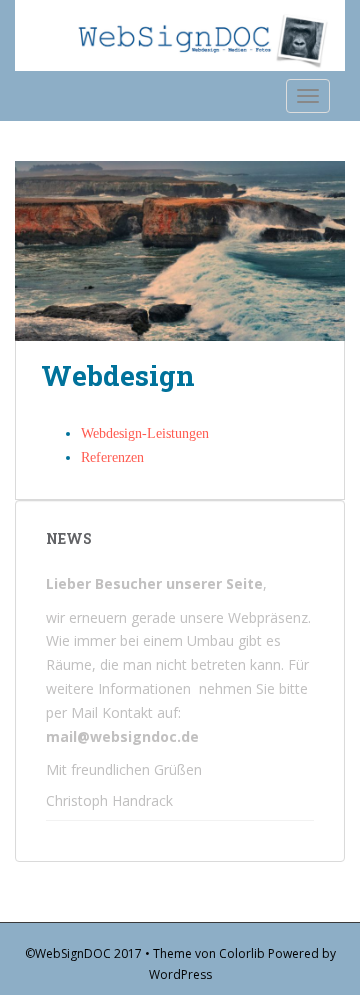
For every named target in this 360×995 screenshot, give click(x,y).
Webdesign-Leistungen (145, 433)
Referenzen (112, 457)
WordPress (180, 974)
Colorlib (242, 953)
